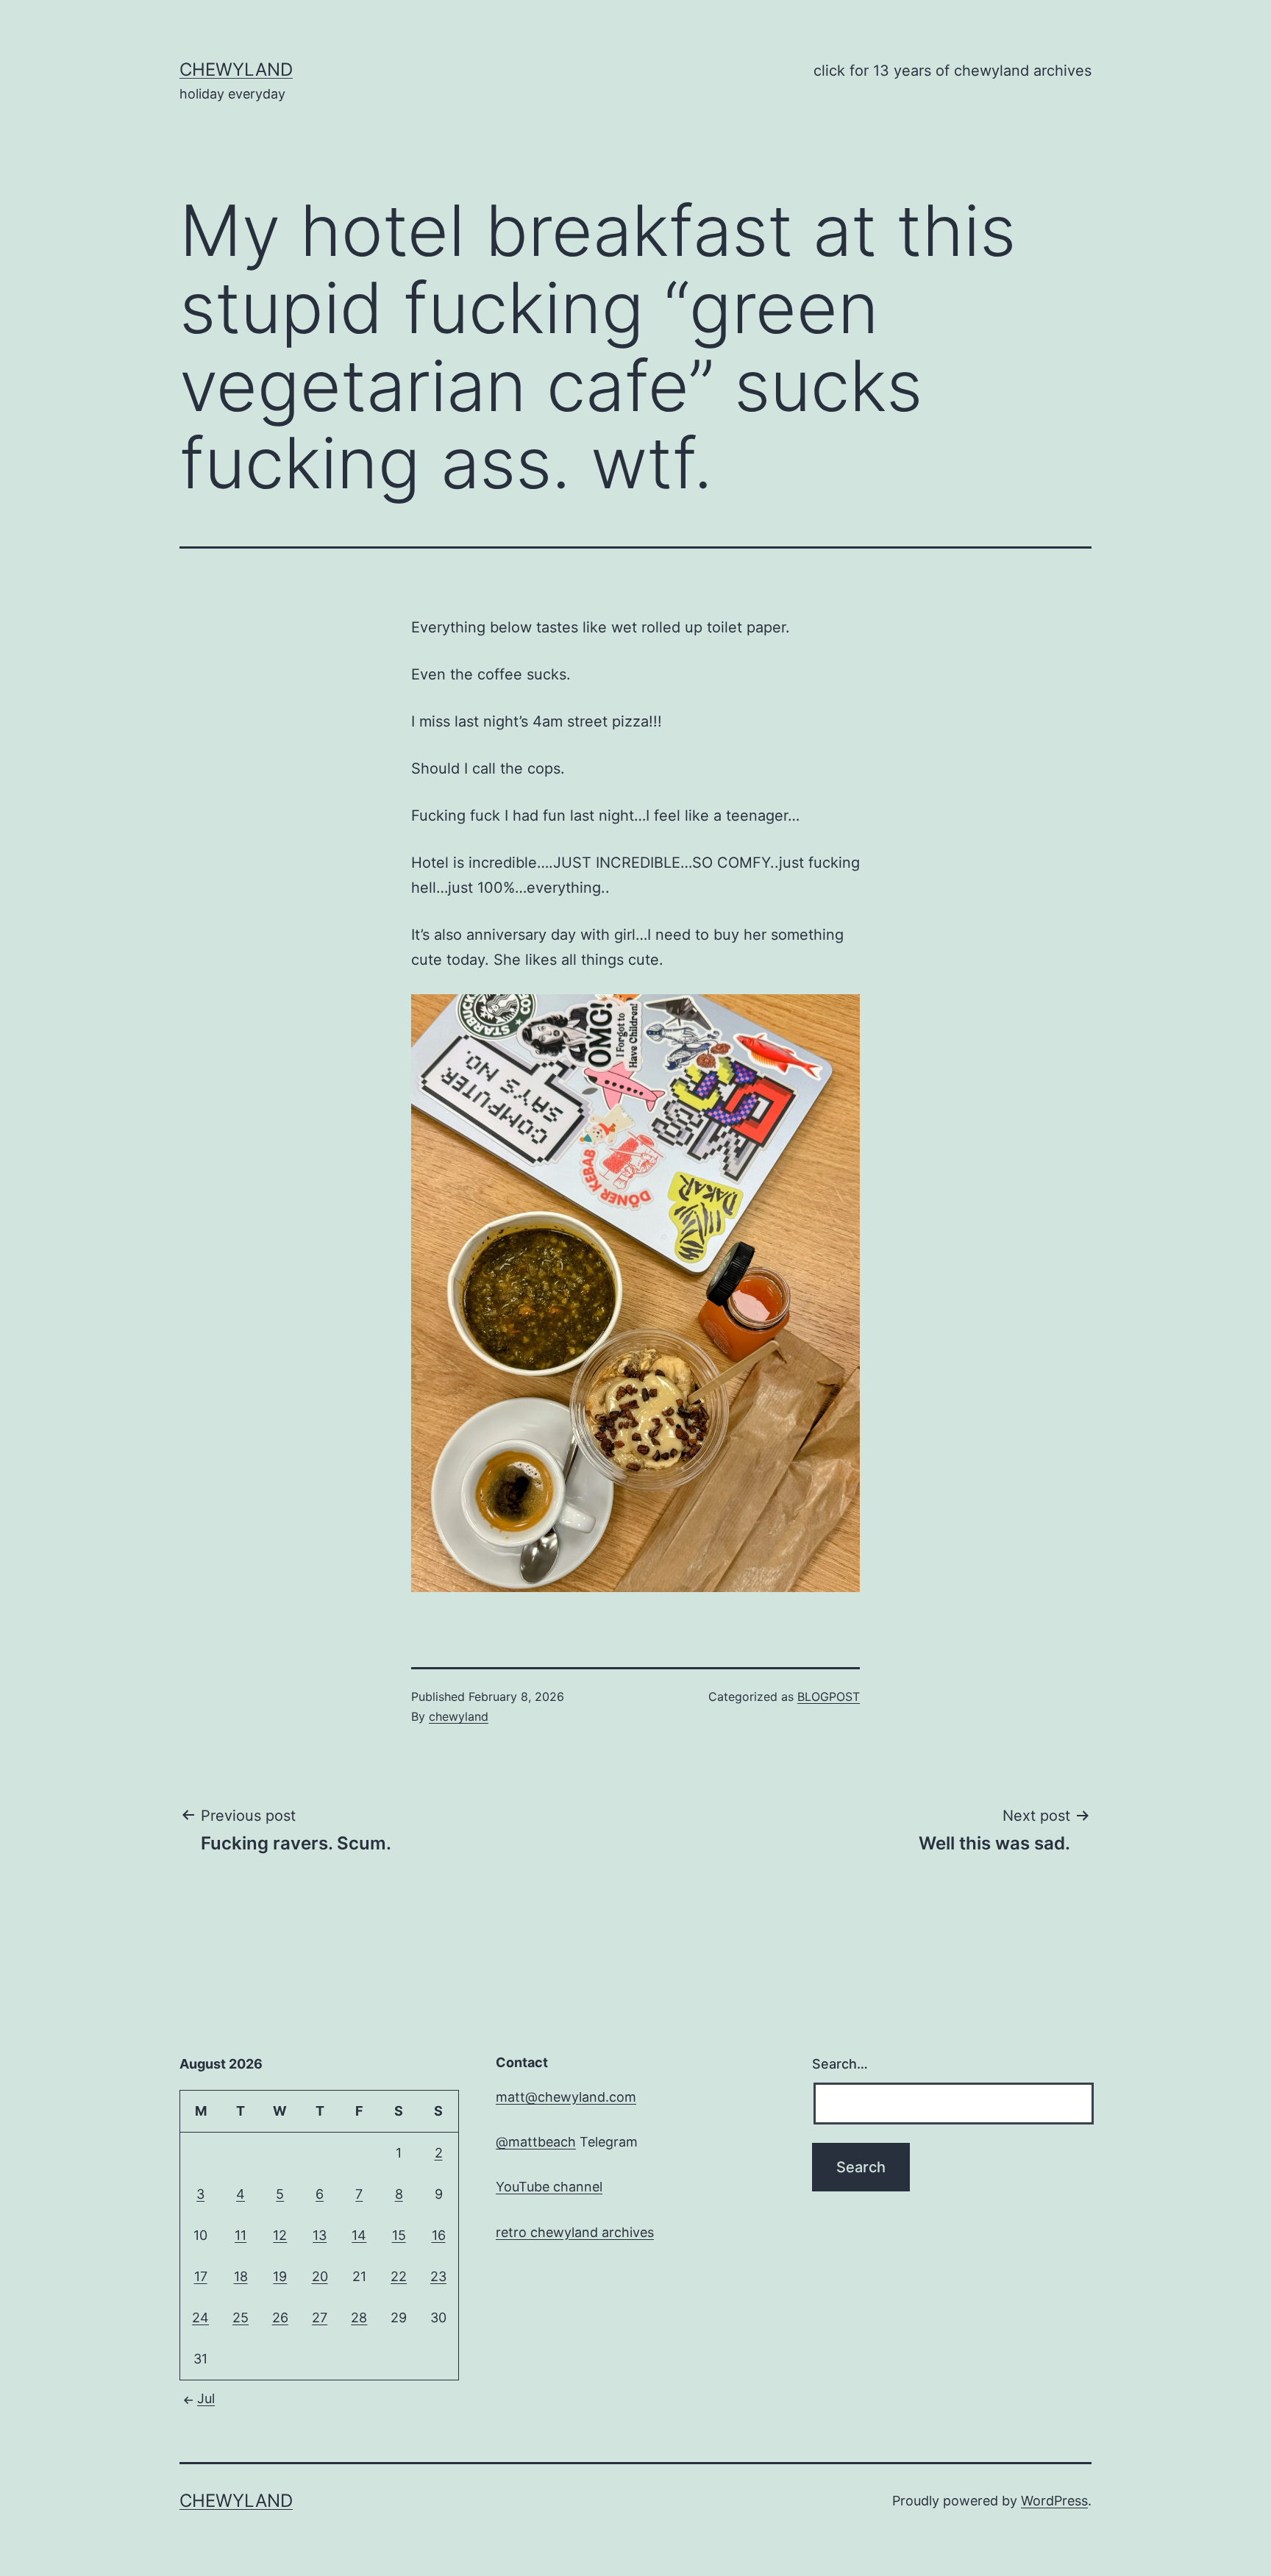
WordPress (1054, 2501)
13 (320, 2235)
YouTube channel (549, 2187)
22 (399, 2276)
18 (241, 2276)
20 (320, 2276)
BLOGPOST (829, 1696)
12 (280, 2235)
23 (438, 2276)
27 (320, 2318)
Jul (206, 2398)
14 (359, 2235)
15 (399, 2235)
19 (280, 2276)
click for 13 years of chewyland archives (953, 71)
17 (201, 2276)
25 (241, 2318)
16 (439, 2235)
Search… (840, 2064)
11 (241, 2235)
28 (359, 2318)
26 (280, 2318)
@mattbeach (536, 2142)
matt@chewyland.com (566, 2097)
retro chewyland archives (575, 2232)
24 (200, 2318)
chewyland (236, 69)
